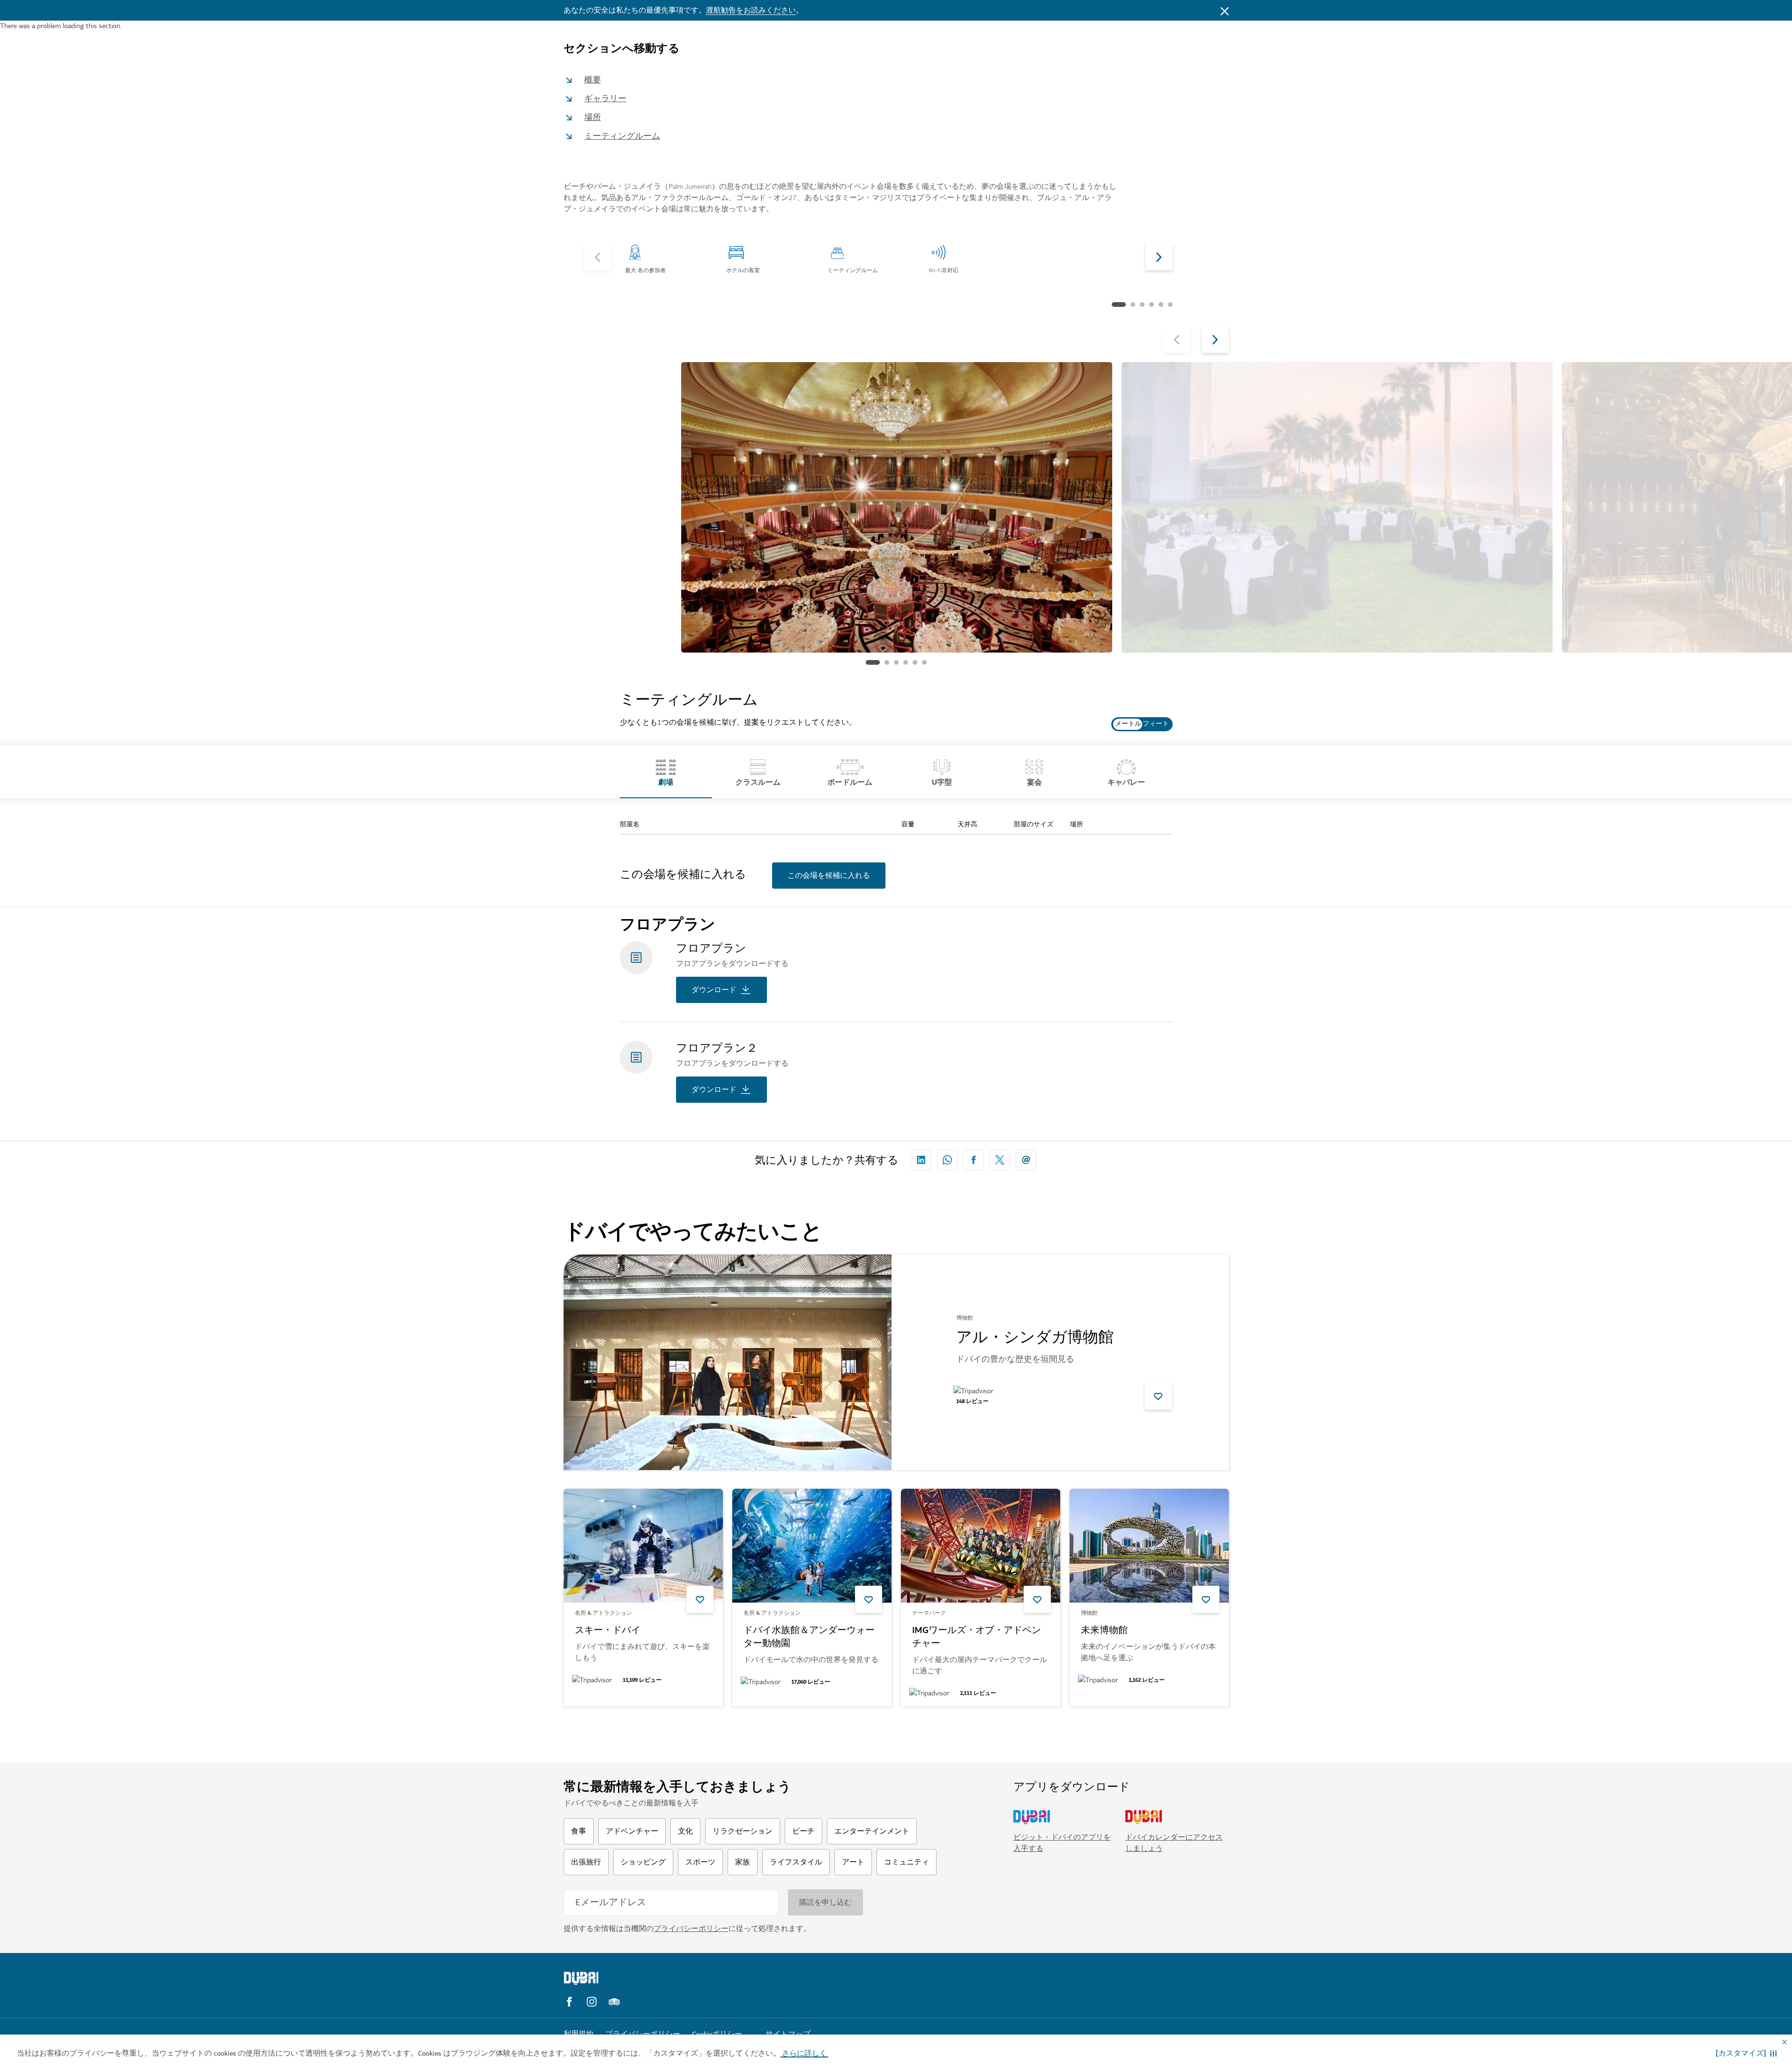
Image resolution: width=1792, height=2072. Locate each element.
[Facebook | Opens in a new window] (569, 2002)
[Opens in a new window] (921, 1160)
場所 (593, 117)
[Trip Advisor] (614, 2002)
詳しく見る (598, 1731)
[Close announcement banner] (1225, 10)
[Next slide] (598, 257)
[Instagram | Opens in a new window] (592, 2002)
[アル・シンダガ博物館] (728, 1362)
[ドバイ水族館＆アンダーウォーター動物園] (812, 1546)
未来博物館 (1104, 1631)
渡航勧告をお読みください (751, 10)
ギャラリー (605, 99)
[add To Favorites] (1158, 1396)
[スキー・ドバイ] (643, 1546)
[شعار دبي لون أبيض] (643, 1978)
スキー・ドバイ (608, 1631)
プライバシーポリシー (691, 1929)
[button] (1746, 2053)
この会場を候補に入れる (829, 876)
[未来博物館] (1149, 1546)
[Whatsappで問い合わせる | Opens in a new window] (947, 1160)
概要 (593, 80)
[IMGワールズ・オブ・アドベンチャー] (981, 1546)
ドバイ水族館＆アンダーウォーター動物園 (809, 1637)
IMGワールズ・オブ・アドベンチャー (977, 1637)
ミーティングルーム (622, 136)
